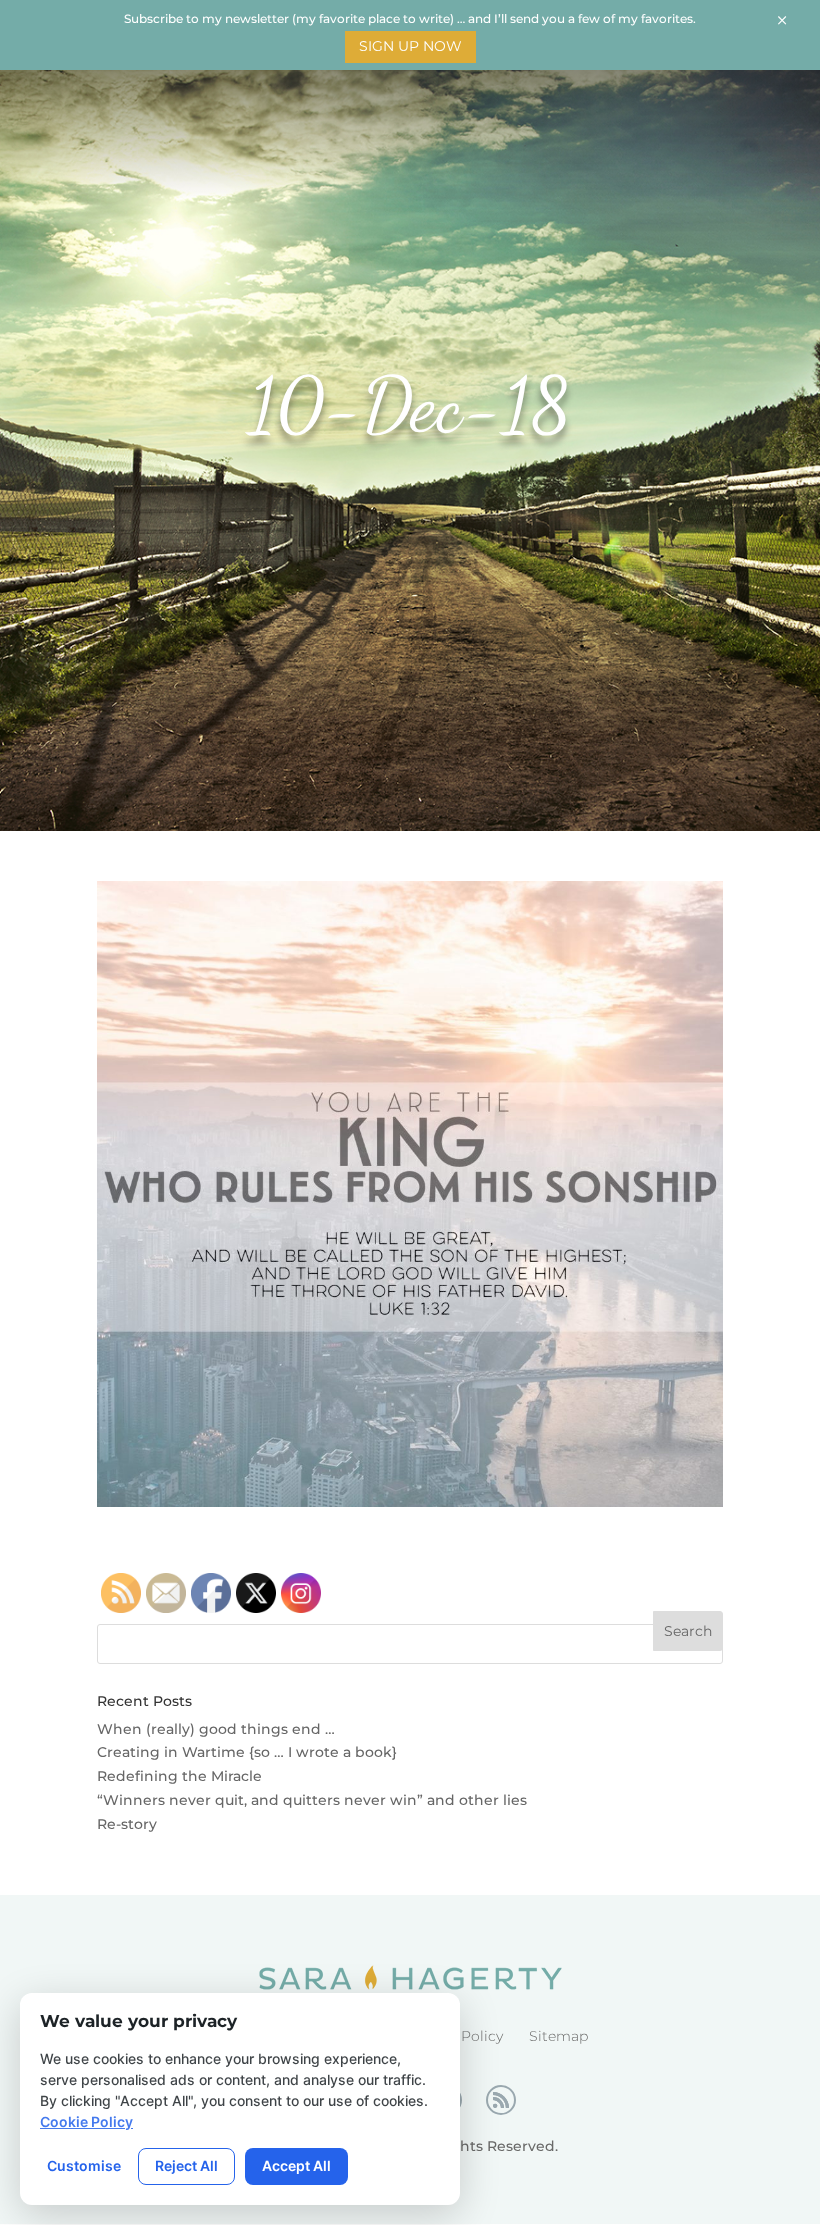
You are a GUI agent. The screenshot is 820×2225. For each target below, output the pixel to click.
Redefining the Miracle (179, 1776)
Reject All (186, 2165)
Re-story (127, 1824)
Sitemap (558, 2036)
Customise (84, 2165)
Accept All (296, 2165)
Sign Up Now (410, 46)
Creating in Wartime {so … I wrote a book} (247, 1752)
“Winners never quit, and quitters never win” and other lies (312, 1800)
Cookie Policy (86, 2121)
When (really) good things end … (216, 1729)
